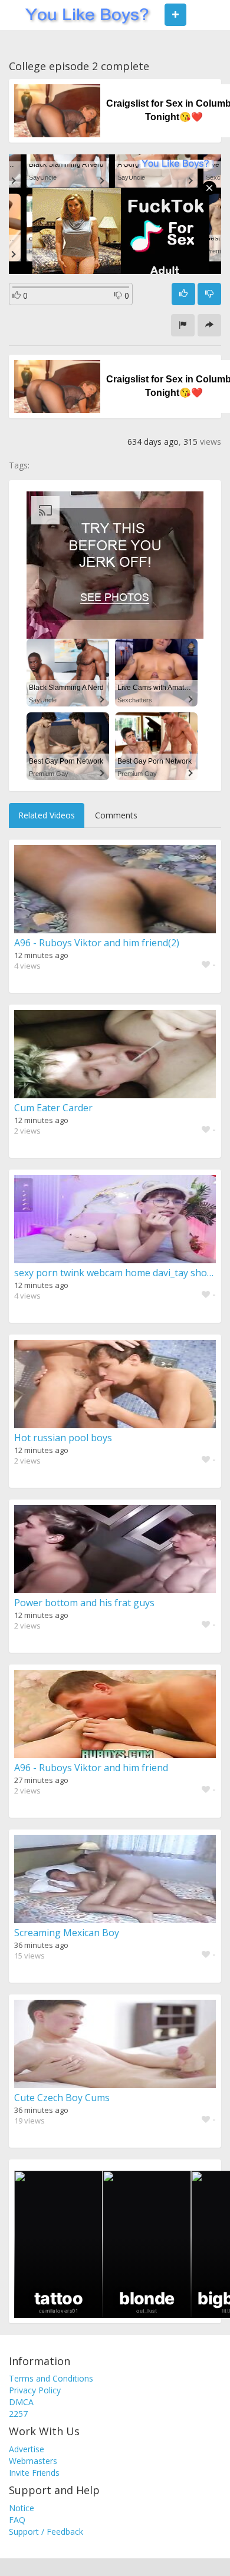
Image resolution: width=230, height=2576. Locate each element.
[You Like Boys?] (83, 15)
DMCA (21, 2402)
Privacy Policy (35, 2390)
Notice (22, 2508)
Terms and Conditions (51, 2378)
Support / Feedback (46, 2532)
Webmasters (33, 2461)
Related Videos (47, 815)
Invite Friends (34, 2473)
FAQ (17, 2520)
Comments (116, 815)
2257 (18, 2414)
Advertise (27, 2449)
